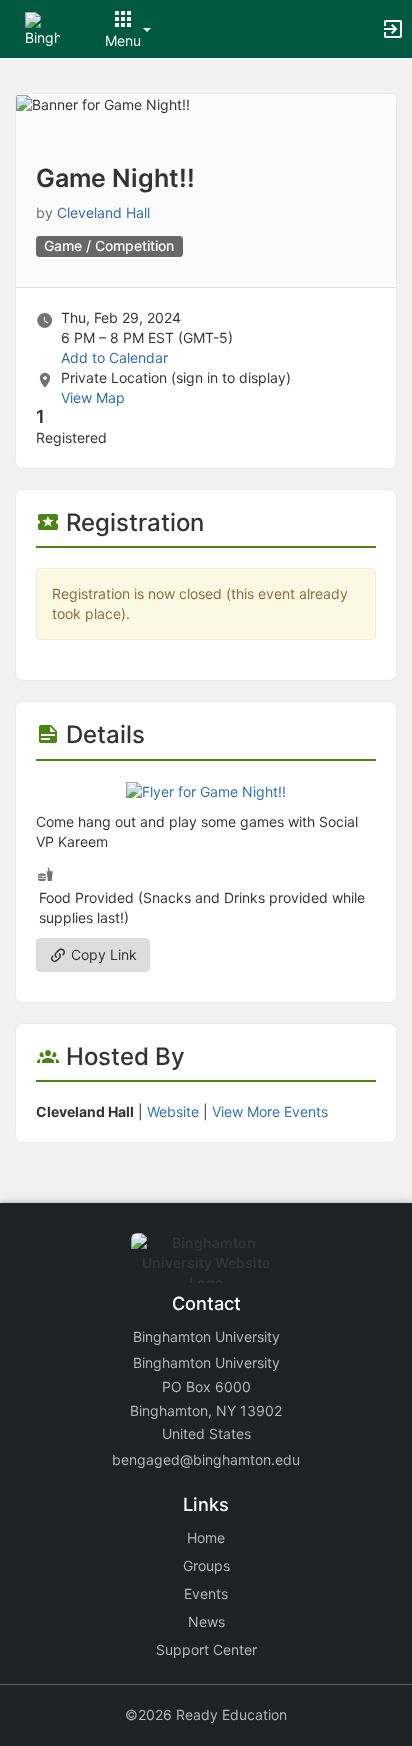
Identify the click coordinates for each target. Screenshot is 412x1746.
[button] (42, 27)
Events (206, 1593)
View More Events (270, 1111)
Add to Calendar (114, 357)
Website (173, 1111)
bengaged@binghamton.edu (206, 1459)
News (206, 1621)
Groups (206, 1565)
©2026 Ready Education (206, 1714)
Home (206, 1537)
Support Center (206, 1649)
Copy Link (102, 954)
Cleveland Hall (103, 212)
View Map (93, 397)
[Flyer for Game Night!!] (206, 790)
